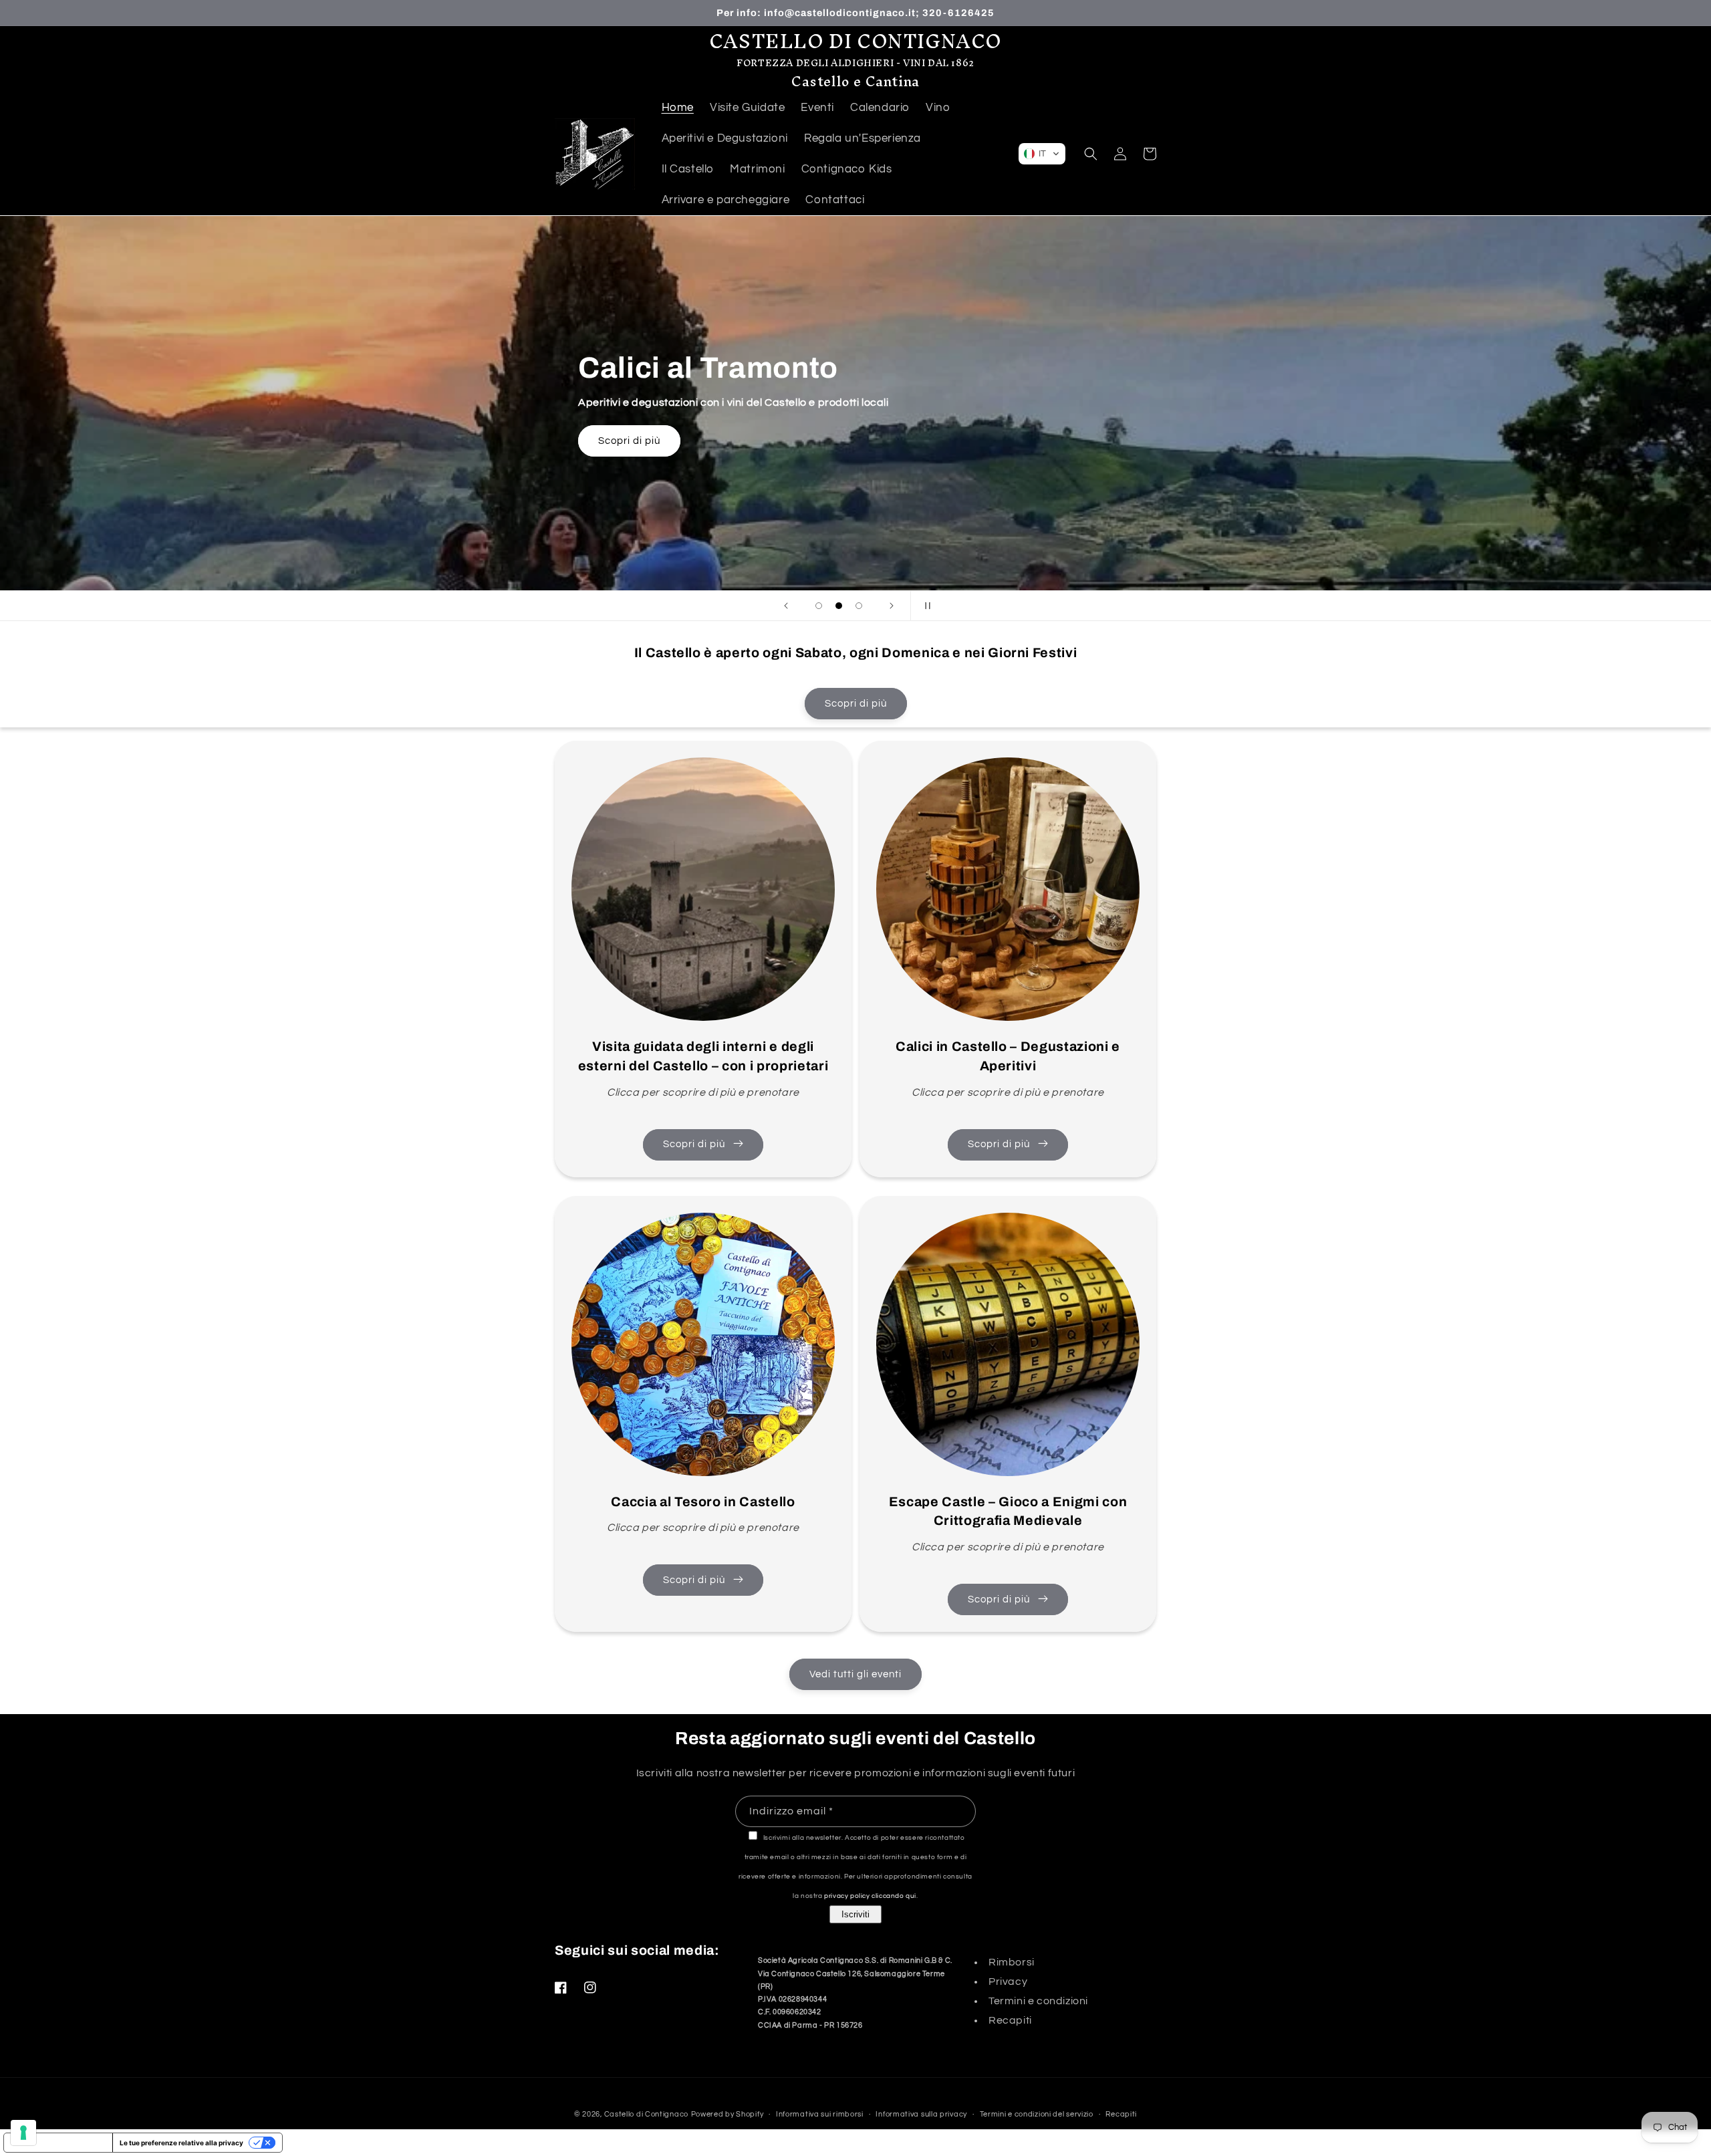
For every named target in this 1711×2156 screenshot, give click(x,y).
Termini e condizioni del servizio (1037, 2114)
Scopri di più (614, 441)
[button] (1042, 154)
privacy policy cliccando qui (870, 1896)
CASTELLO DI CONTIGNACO (855, 41)
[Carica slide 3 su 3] (859, 606)
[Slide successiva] (892, 606)
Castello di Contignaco (646, 2114)
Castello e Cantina (855, 81)
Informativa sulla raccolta (58, 2143)
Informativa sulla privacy (921, 2114)
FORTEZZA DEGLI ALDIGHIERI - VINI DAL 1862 (855, 63)
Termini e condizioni (1038, 2001)
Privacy (1008, 1982)
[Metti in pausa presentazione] (925, 606)
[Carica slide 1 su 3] (819, 606)
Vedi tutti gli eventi (855, 1674)
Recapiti (1010, 2020)
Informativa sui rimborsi (820, 2114)
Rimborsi (1012, 1962)
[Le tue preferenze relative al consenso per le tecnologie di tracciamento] (23, 2133)
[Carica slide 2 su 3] (839, 606)
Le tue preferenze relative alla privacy (181, 2143)
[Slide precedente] (786, 606)
